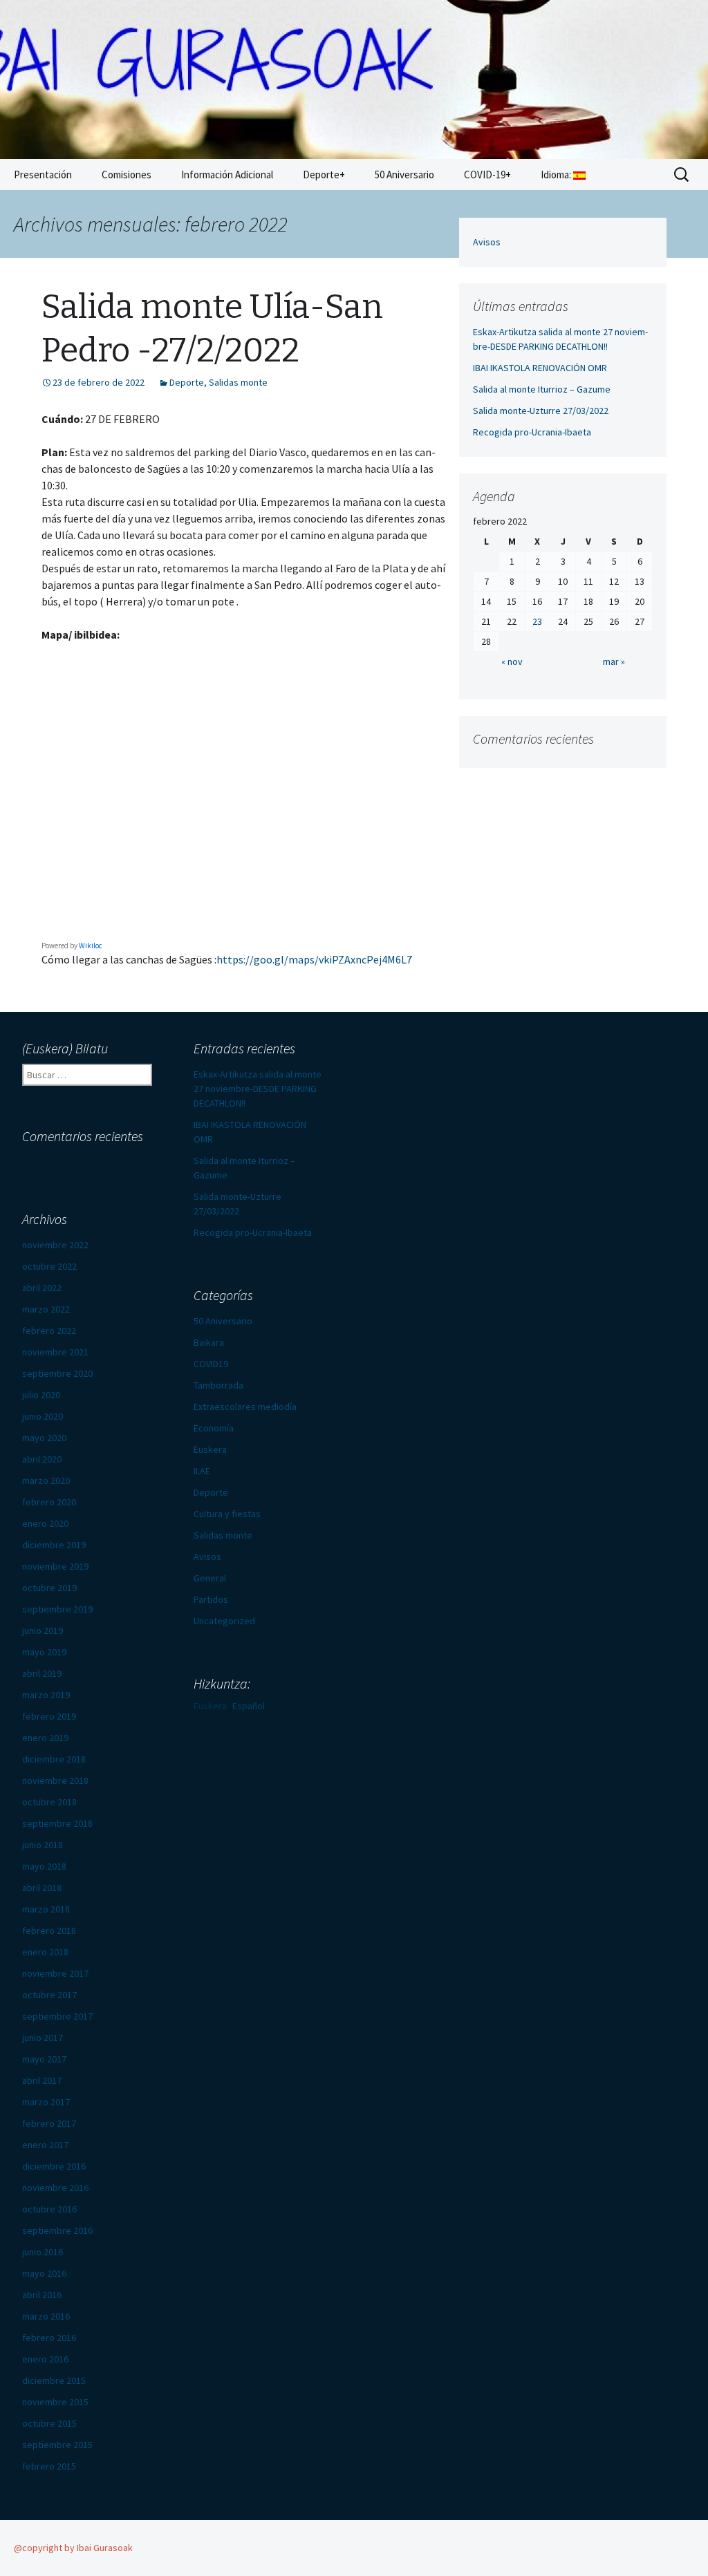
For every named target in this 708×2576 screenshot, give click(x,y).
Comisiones (127, 175)
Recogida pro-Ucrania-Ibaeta (532, 432)
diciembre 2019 (54, 1545)
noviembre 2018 (55, 1780)
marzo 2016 (46, 2316)
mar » (614, 661)
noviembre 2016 (55, 2188)
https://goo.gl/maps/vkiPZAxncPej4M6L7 (314, 959)
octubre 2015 (49, 2423)
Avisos (487, 242)
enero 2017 (45, 2145)
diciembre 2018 (54, 1759)
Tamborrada (218, 1385)
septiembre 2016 (57, 2230)
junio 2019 (43, 1630)
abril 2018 (42, 1888)
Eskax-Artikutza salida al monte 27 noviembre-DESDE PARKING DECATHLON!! (258, 1089)
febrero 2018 (49, 1930)
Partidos (211, 1599)
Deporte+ (324, 175)
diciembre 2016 (54, 2166)
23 (537, 621)
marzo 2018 (46, 1909)
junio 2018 (43, 1845)
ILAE (202, 1471)
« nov (512, 661)
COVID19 (211, 1364)
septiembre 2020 (57, 1373)
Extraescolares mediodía (245, 1407)
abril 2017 (42, 2080)
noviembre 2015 (55, 2402)
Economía (214, 1428)
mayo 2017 (44, 2059)
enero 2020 (45, 1523)
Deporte (187, 382)
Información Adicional (227, 175)
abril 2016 (42, 2295)
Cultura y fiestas (227, 1514)
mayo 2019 (44, 1652)
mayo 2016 (44, 2273)
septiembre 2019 (57, 1609)
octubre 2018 (49, 1802)
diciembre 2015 (54, 2380)
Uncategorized (224, 1621)
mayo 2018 (44, 1866)
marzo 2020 (46, 1480)
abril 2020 (42, 1459)
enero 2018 (45, 1952)
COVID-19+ (487, 175)
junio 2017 (43, 2038)
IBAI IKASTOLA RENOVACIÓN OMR (540, 368)
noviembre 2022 (55, 1245)
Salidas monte (238, 382)
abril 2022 (42, 1288)
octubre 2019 (49, 1588)
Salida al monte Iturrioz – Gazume (542, 389)
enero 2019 (45, 1738)
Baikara (209, 1342)
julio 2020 (41, 1395)
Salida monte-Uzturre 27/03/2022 (541, 411)
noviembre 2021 (55, 1352)
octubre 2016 (49, 2209)
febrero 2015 (49, 2466)
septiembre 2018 (57, 1823)
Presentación (43, 175)
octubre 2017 (49, 1995)
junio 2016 (43, 2252)
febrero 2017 (49, 2123)
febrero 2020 (49, 1502)
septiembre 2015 (57, 2445)
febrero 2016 (49, 2338)
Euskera (210, 1449)
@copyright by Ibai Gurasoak (73, 2548)
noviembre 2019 (55, 1566)
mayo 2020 (44, 1438)
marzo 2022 (46, 1309)
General (210, 1578)
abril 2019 (42, 1673)
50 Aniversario (404, 175)
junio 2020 (43, 1416)
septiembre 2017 (57, 2016)
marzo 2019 (46, 1695)
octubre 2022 (49, 1266)
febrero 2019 (49, 1716)
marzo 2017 (46, 2102)
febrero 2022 (49, 1331)
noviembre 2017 (55, 1973)
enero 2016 (45, 2359)
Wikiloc (91, 946)
